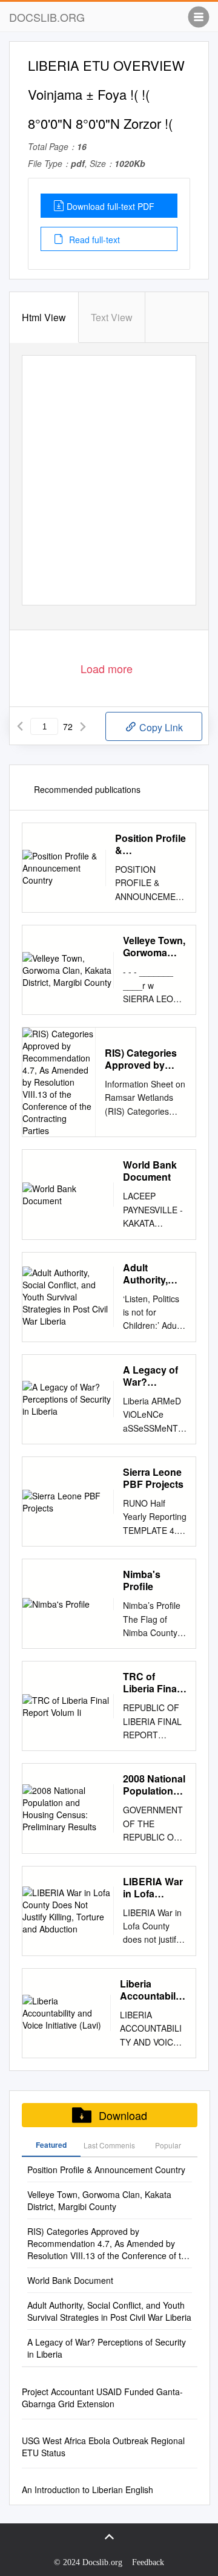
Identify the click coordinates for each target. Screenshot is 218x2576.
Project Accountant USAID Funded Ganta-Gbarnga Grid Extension (102, 2398)
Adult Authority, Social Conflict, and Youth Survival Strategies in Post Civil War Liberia (152, 1274)
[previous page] (20, 726)
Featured (51, 2145)
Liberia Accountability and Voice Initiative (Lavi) (153, 1990)
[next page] (83, 726)
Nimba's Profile (142, 1580)
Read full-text (93, 240)
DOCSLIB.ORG (47, 17)
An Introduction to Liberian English (88, 2490)
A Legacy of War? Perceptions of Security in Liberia (153, 1376)
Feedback (148, 2562)
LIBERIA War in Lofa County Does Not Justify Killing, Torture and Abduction (153, 1888)
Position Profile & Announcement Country (151, 844)
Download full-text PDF (111, 206)
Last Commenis (109, 2145)
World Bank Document (150, 1171)
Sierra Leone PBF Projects (153, 1478)
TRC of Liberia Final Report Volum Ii (154, 1683)
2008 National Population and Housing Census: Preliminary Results (154, 1785)
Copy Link (160, 727)
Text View (112, 317)
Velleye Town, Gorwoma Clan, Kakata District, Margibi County (154, 947)
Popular (168, 2145)
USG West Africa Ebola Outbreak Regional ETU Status (103, 2447)
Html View (44, 317)
